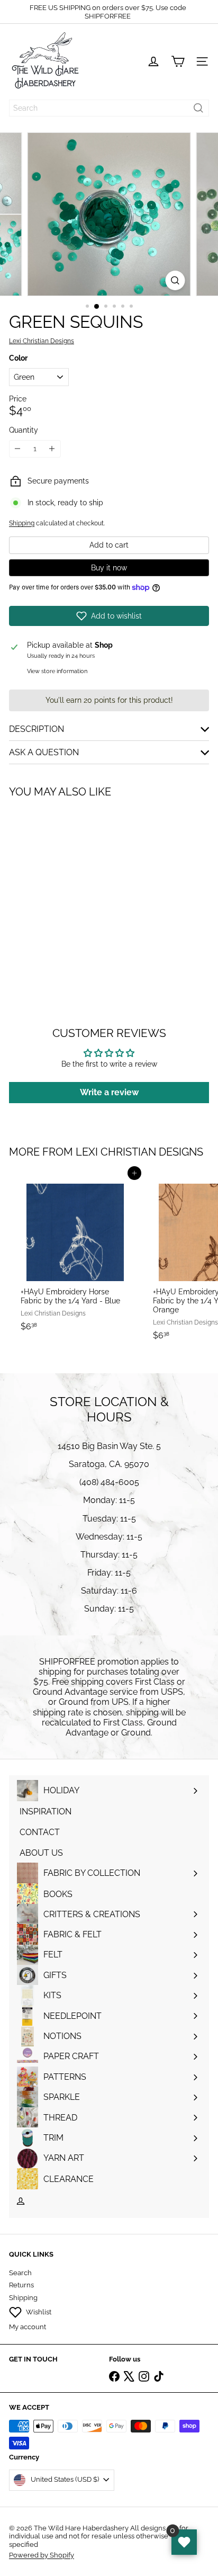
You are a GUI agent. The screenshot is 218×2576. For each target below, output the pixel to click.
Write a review (109, 1092)
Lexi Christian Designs (139, 1152)
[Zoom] (175, 280)
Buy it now (109, 568)
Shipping (22, 523)
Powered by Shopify (42, 2555)
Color (18, 358)
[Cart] (178, 61)
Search (20, 2273)
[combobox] (109, 108)
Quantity (24, 430)
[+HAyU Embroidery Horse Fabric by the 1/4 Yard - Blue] (75, 1255)
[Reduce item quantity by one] (18, 449)
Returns (21, 2285)
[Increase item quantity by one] (52, 449)
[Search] (198, 108)
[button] (109, 616)
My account (28, 2327)
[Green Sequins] (75, 890)
